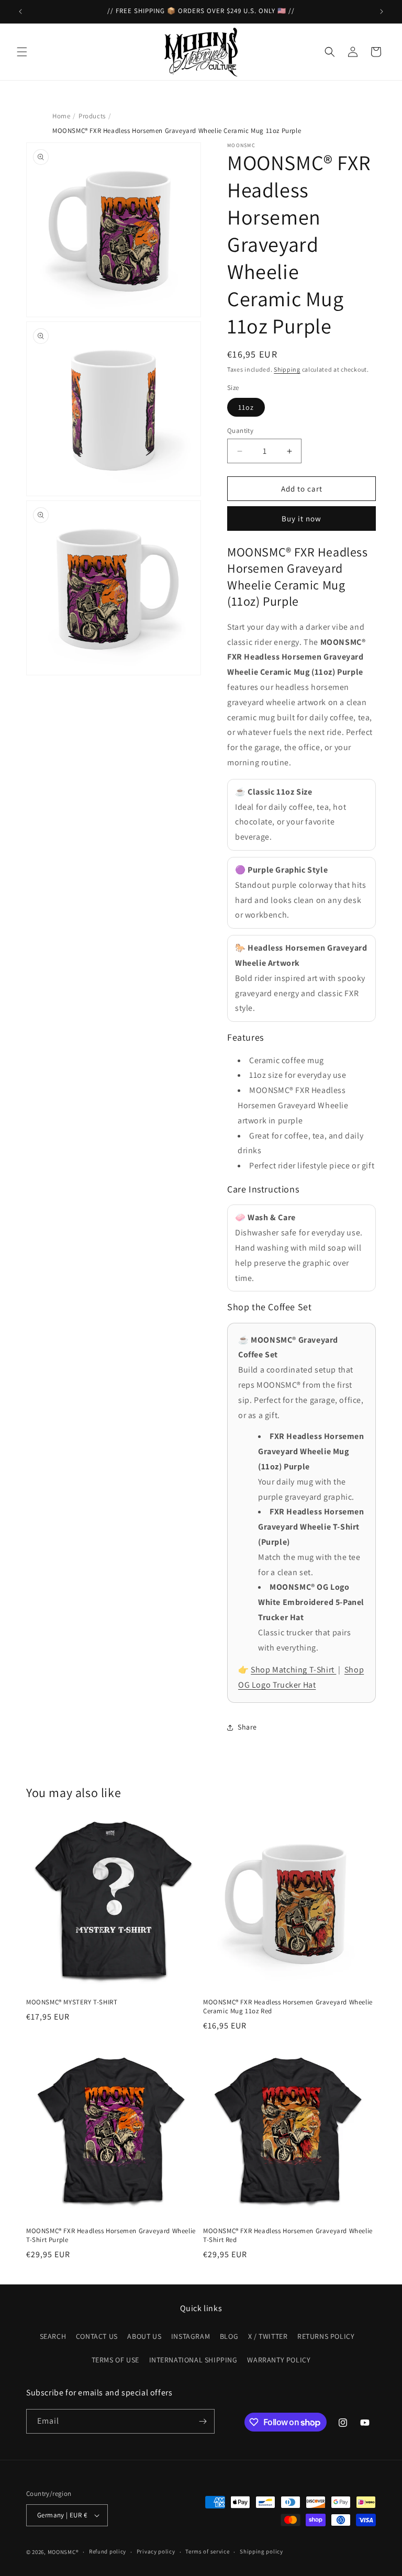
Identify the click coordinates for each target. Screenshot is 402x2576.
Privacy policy (156, 2551)
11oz (246, 407)
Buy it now (301, 518)
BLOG (229, 2336)
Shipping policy (261, 2551)
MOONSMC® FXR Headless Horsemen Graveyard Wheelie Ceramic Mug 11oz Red (288, 2007)
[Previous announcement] (20, 12)
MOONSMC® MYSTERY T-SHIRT (72, 2002)
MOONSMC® (63, 2552)
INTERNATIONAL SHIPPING (193, 2360)
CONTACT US (97, 2336)
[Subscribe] (203, 2421)
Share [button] (247, 1727)
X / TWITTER (268, 2336)
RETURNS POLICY (326, 2336)
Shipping (287, 369)
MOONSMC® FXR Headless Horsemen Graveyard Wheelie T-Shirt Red (288, 2235)
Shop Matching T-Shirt (293, 1670)
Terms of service (207, 2551)
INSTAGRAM (191, 2336)
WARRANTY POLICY (279, 2360)
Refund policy (108, 2551)
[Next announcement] (382, 12)
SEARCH (53, 2336)
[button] (22, 52)
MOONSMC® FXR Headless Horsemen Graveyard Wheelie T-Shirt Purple (111, 2235)
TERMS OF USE (115, 2360)
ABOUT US (144, 2336)
